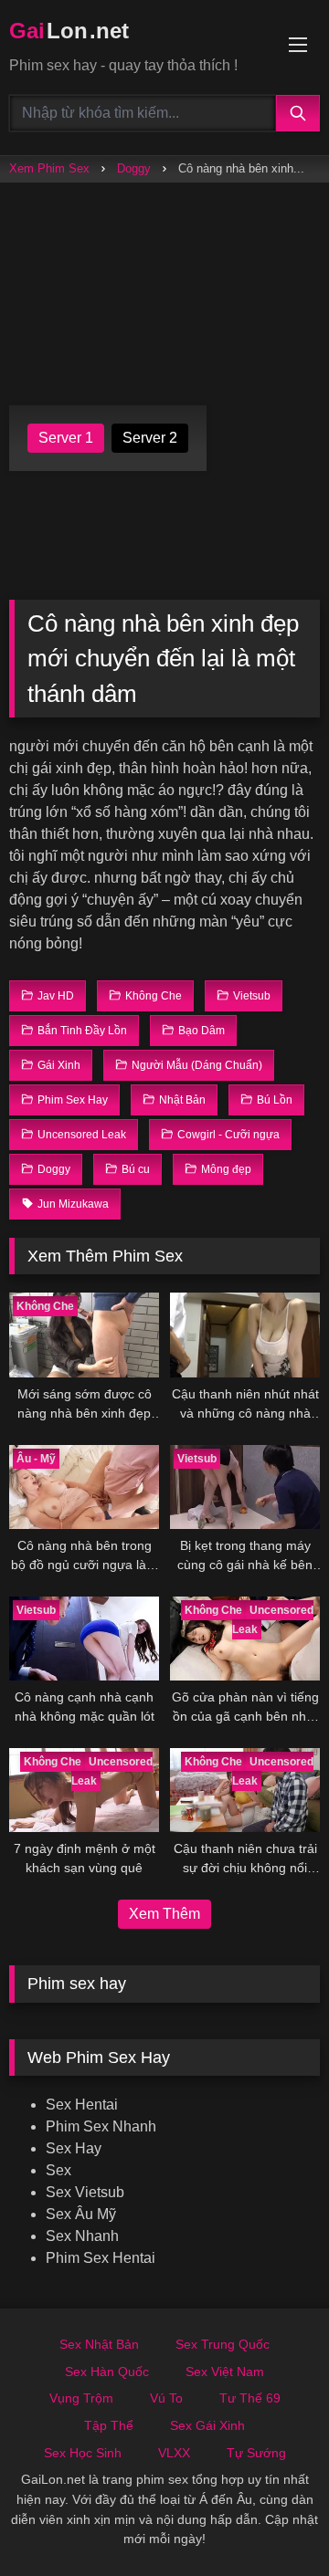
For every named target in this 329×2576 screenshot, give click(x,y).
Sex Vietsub (85, 2192)
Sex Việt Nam (225, 2372)
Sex (58, 2170)
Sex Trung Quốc (223, 2344)
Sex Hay (74, 2148)
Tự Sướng (256, 2453)
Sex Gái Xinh (207, 2425)
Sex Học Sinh (83, 2453)
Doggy (134, 168)
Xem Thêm (164, 1914)
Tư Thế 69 (250, 2398)
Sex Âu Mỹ (81, 2214)
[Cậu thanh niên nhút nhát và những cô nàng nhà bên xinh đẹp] (245, 1335)
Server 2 (150, 438)
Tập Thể (109, 2425)
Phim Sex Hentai (101, 2258)
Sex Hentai (82, 2105)
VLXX (174, 2453)
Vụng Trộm (81, 2398)
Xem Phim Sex (49, 168)
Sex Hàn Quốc (107, 2372)
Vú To (166, 2398)
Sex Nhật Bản (99, 2344)
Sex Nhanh (82, 2236)
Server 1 (66, 438)
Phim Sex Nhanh (101, 2126)
